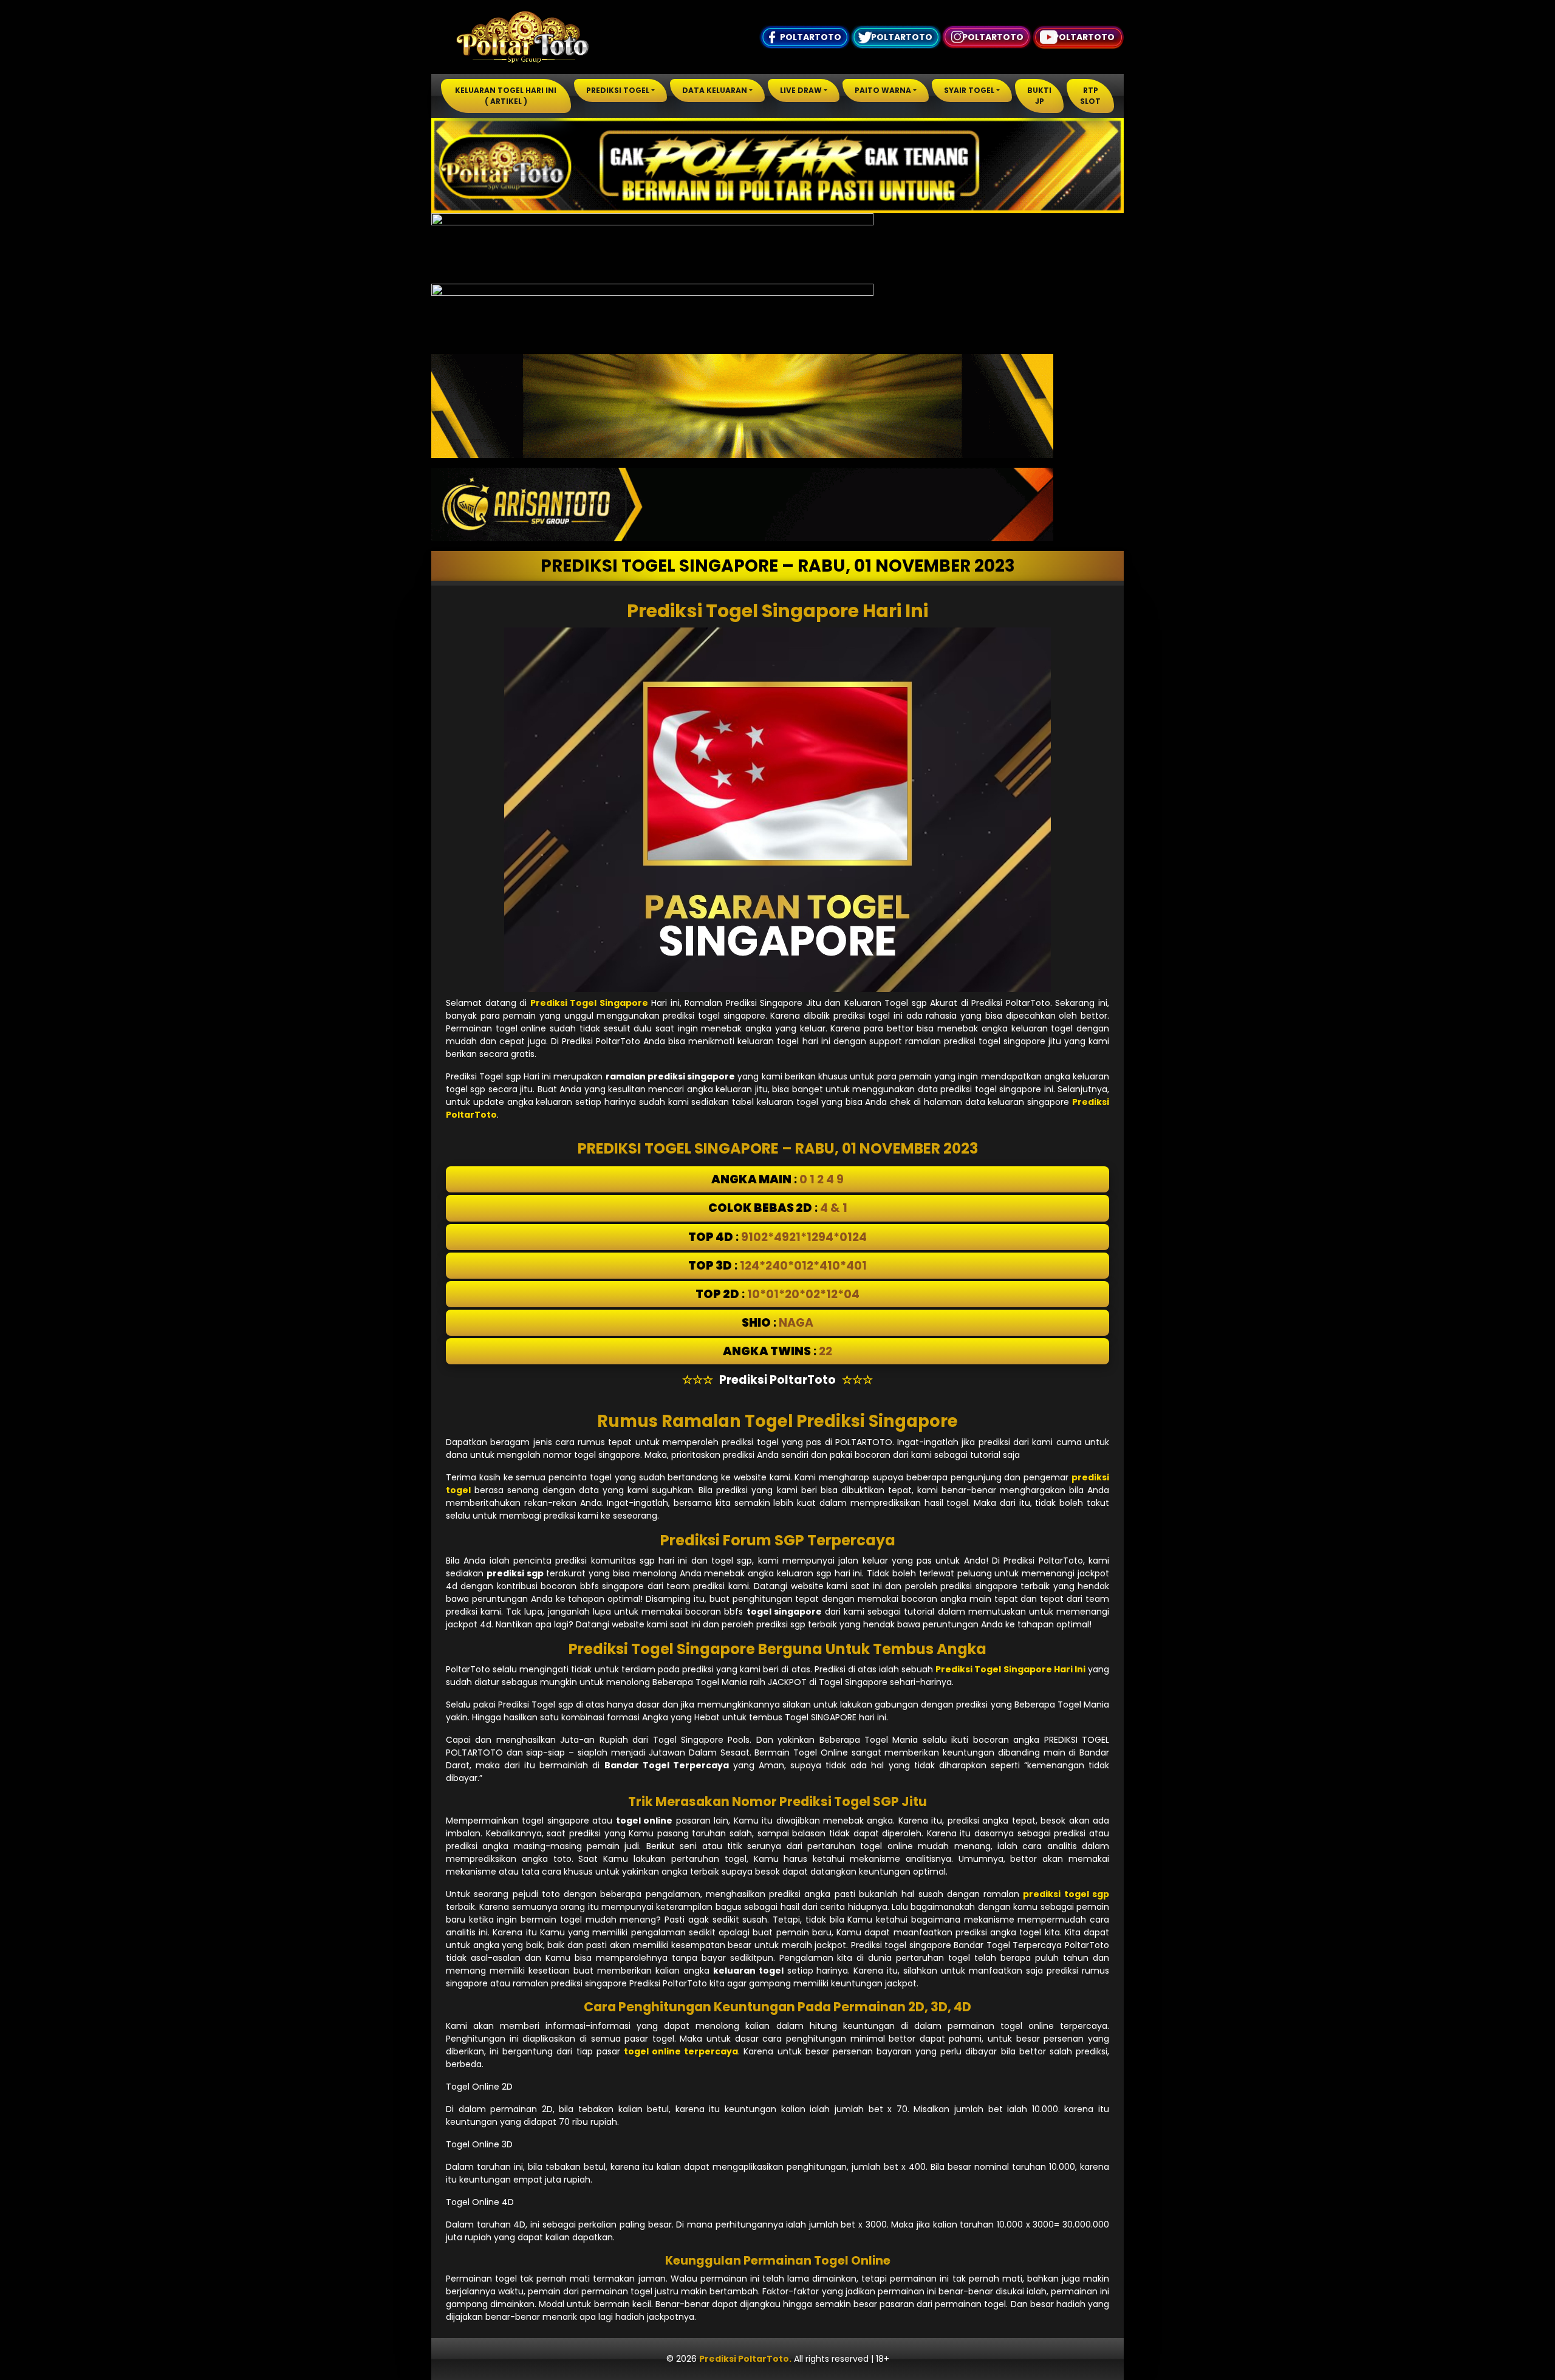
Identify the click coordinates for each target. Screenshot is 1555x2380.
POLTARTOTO (811, 37)
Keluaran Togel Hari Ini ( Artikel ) (506, 96)
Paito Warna (883, 90)
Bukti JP (1039, 96)
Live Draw (801, 90)
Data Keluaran (715, 90)
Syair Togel (969, 90)
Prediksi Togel (618, 90)
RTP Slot (1090, 96)
